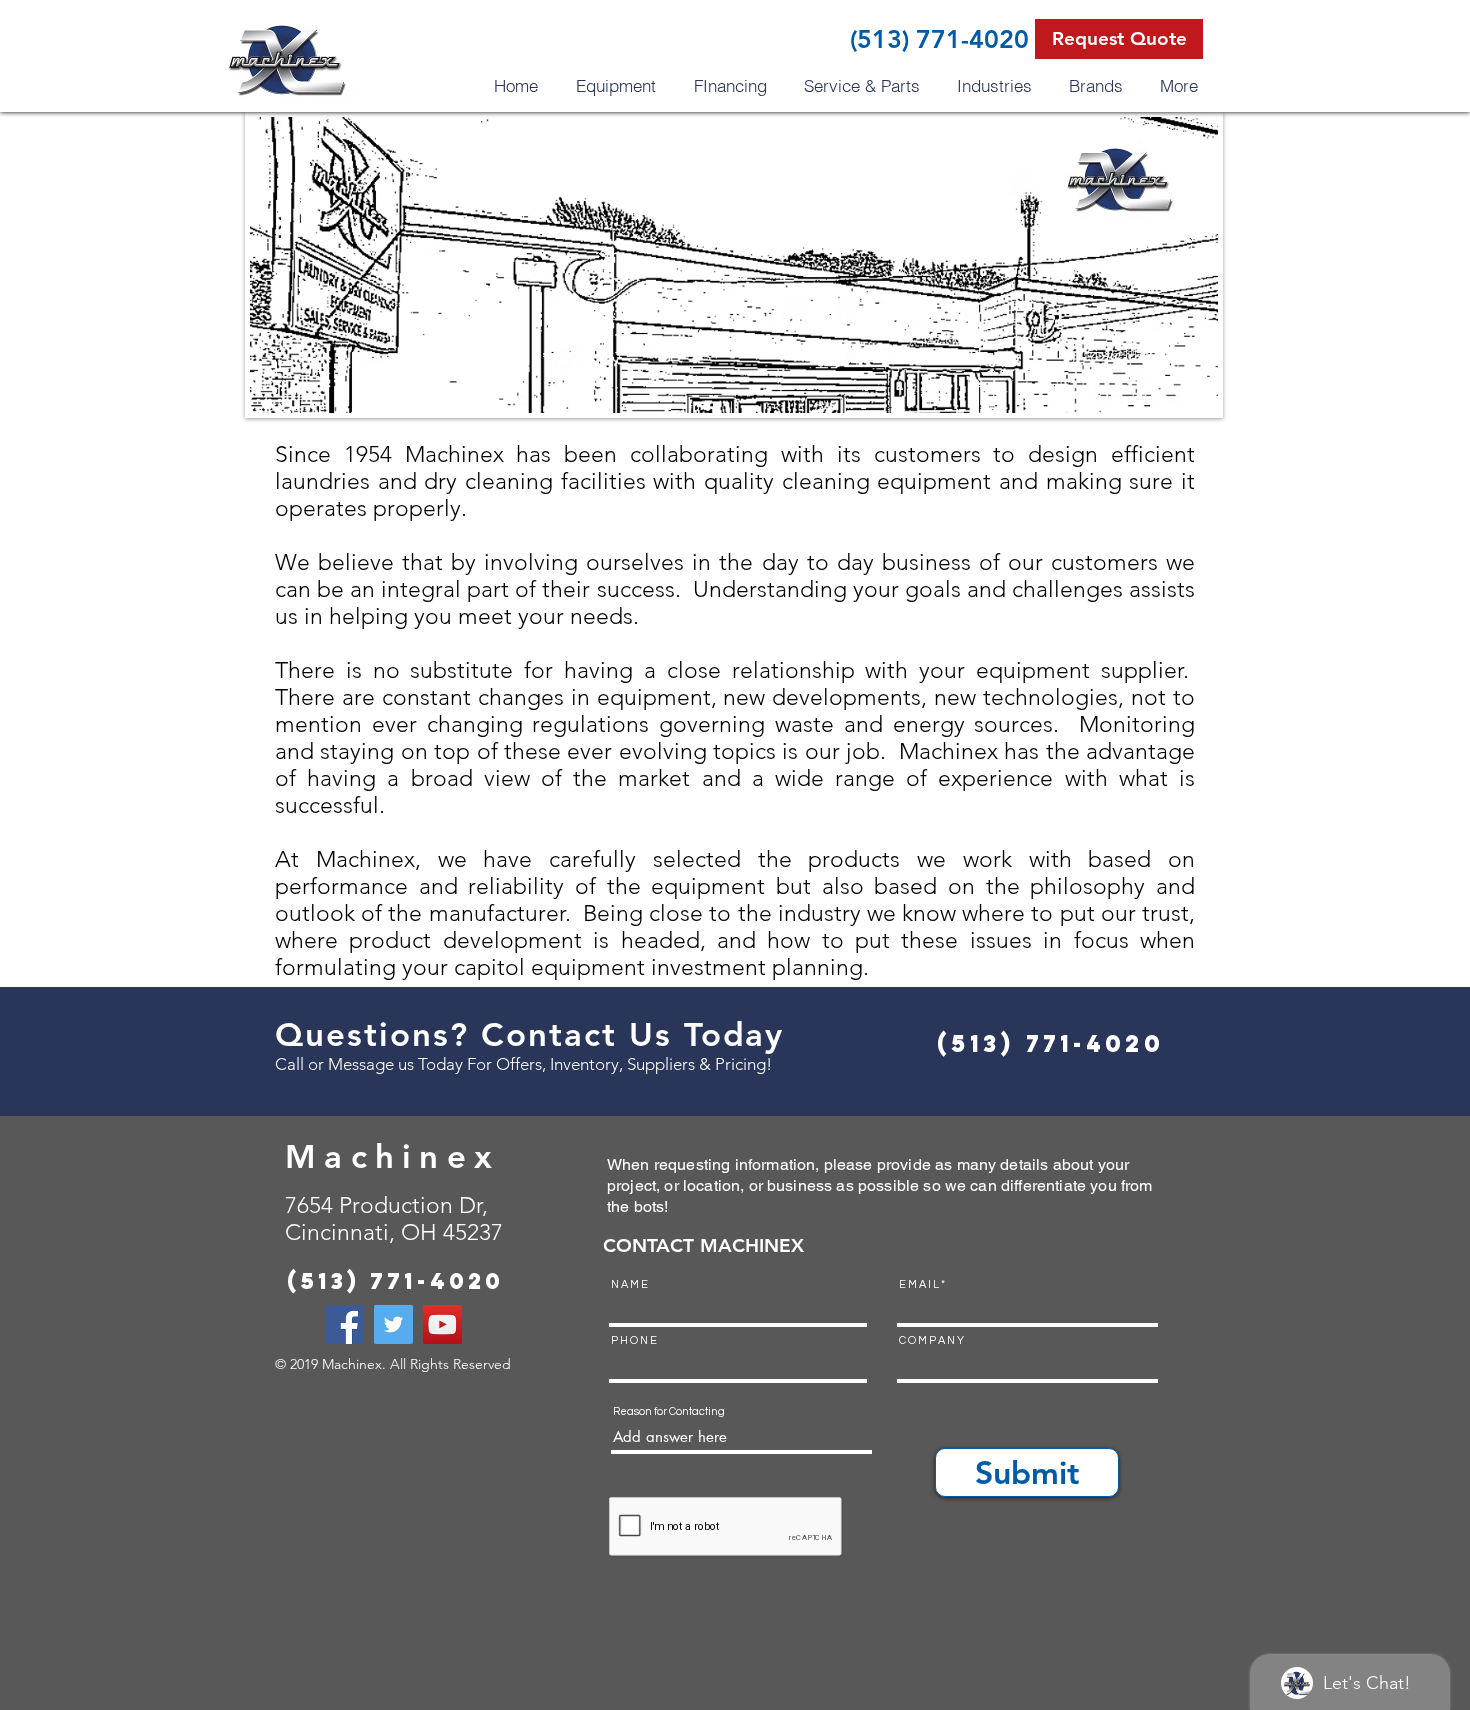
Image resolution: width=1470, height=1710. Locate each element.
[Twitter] (393, 1324)
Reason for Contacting (669, 1411)
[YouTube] (442, 1324)
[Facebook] (344, 1324)
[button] (1119, 39)
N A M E (629, 1284)
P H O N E (634, 1340)
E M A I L (919, 1284)
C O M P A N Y (931, 1340)
